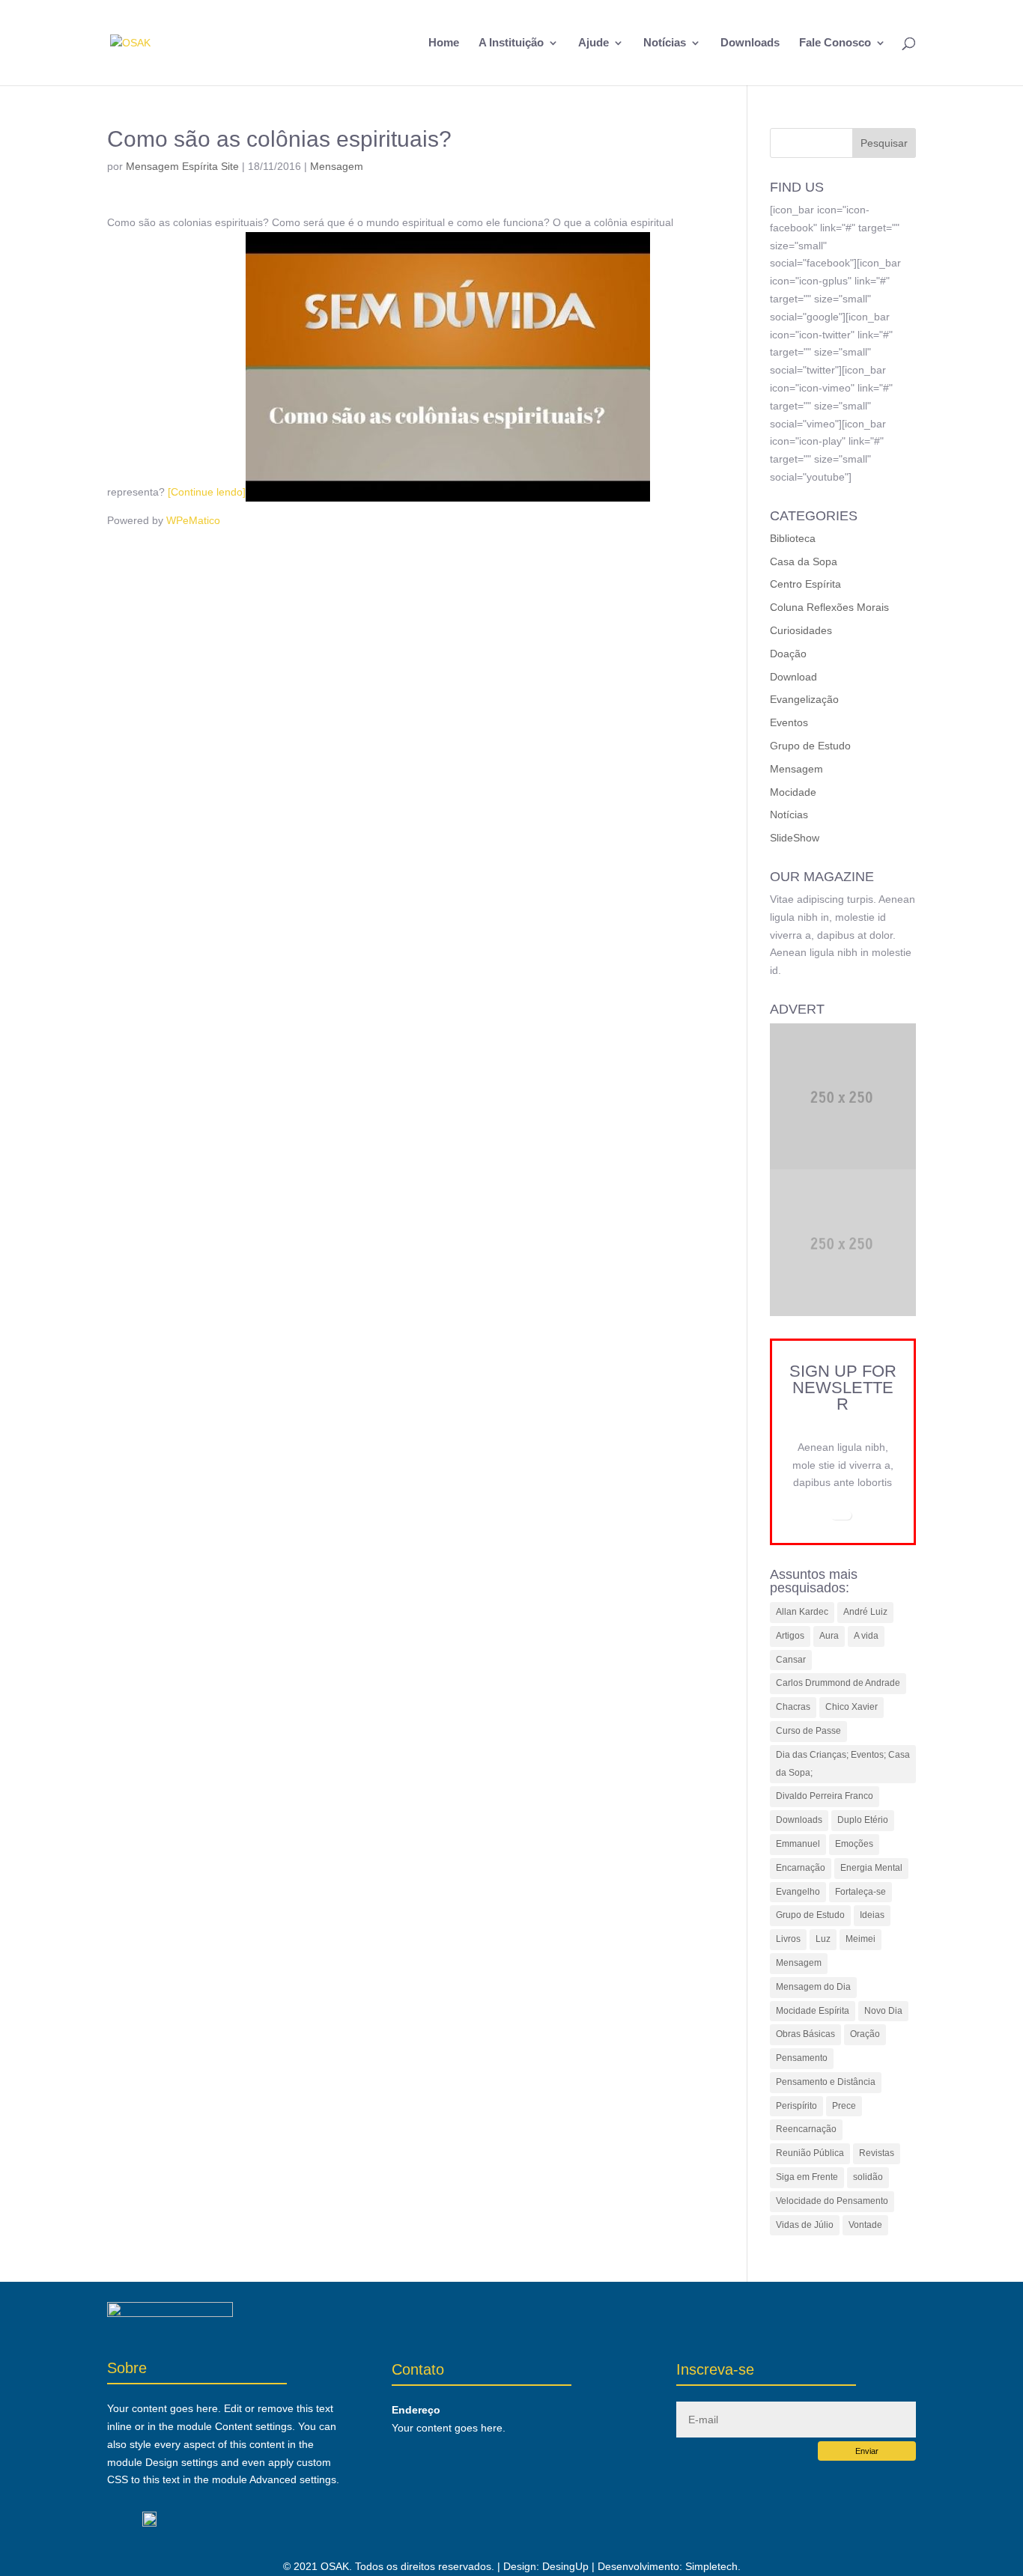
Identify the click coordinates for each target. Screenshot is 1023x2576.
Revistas (877, 2153)
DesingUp (565, 2566)
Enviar (867, 2451)
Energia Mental (871, 1868)
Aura (829, 1636)
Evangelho (798, 1892)
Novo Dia (883, 2011)
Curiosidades (801, 630)
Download (793, 677)
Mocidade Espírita (813, 2011)
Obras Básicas (805, 2034)
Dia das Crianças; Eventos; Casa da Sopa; (843, 1764)
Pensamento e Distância (826, 2082)
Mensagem (337, 166)
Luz (823, 1939)
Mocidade (793, 792)
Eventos (789, 722)
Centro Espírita (805, 584)
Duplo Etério (863, 1820)
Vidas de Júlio (805, 2225)
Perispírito (796, 2106)
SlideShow (795, 838)
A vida (866, 1636)
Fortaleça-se (860, 1892)
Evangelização (804, 699)
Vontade (865, 2225)
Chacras (793, 1707)
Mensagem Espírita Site (182, 166)
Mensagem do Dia (813, 1987)
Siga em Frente (807, 2177)
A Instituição (511, 43)
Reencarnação (806, 2129)
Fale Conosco (835, 43)
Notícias (665, 43)
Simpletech (711, 2566)
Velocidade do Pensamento (832, 2201)
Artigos (790, 1636)
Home (444, 43)
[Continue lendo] (207, 492)
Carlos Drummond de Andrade (838, 1683)
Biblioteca (793, 538)
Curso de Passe (808, 1731)
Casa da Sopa (804, 561)
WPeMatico (193, 520)
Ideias (872, 1915)
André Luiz (865, 1612)
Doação (788, 654)
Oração (865, 2034)
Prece (844, 2106)
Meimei (860, 1939)
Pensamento (802, 2058)
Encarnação (801, 1868)
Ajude (594, 43)
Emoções (854, 1844)
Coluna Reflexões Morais (829, 607)
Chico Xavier (852, 1707)
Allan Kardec (802, 1612)
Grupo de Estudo (810, 746)
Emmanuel (798, 1844)
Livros (788, 1939)
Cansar (791, 1660)
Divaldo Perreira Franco (825, 1796)
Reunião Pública (810, 2153)
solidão (868, 2177)
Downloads (750, 43)
